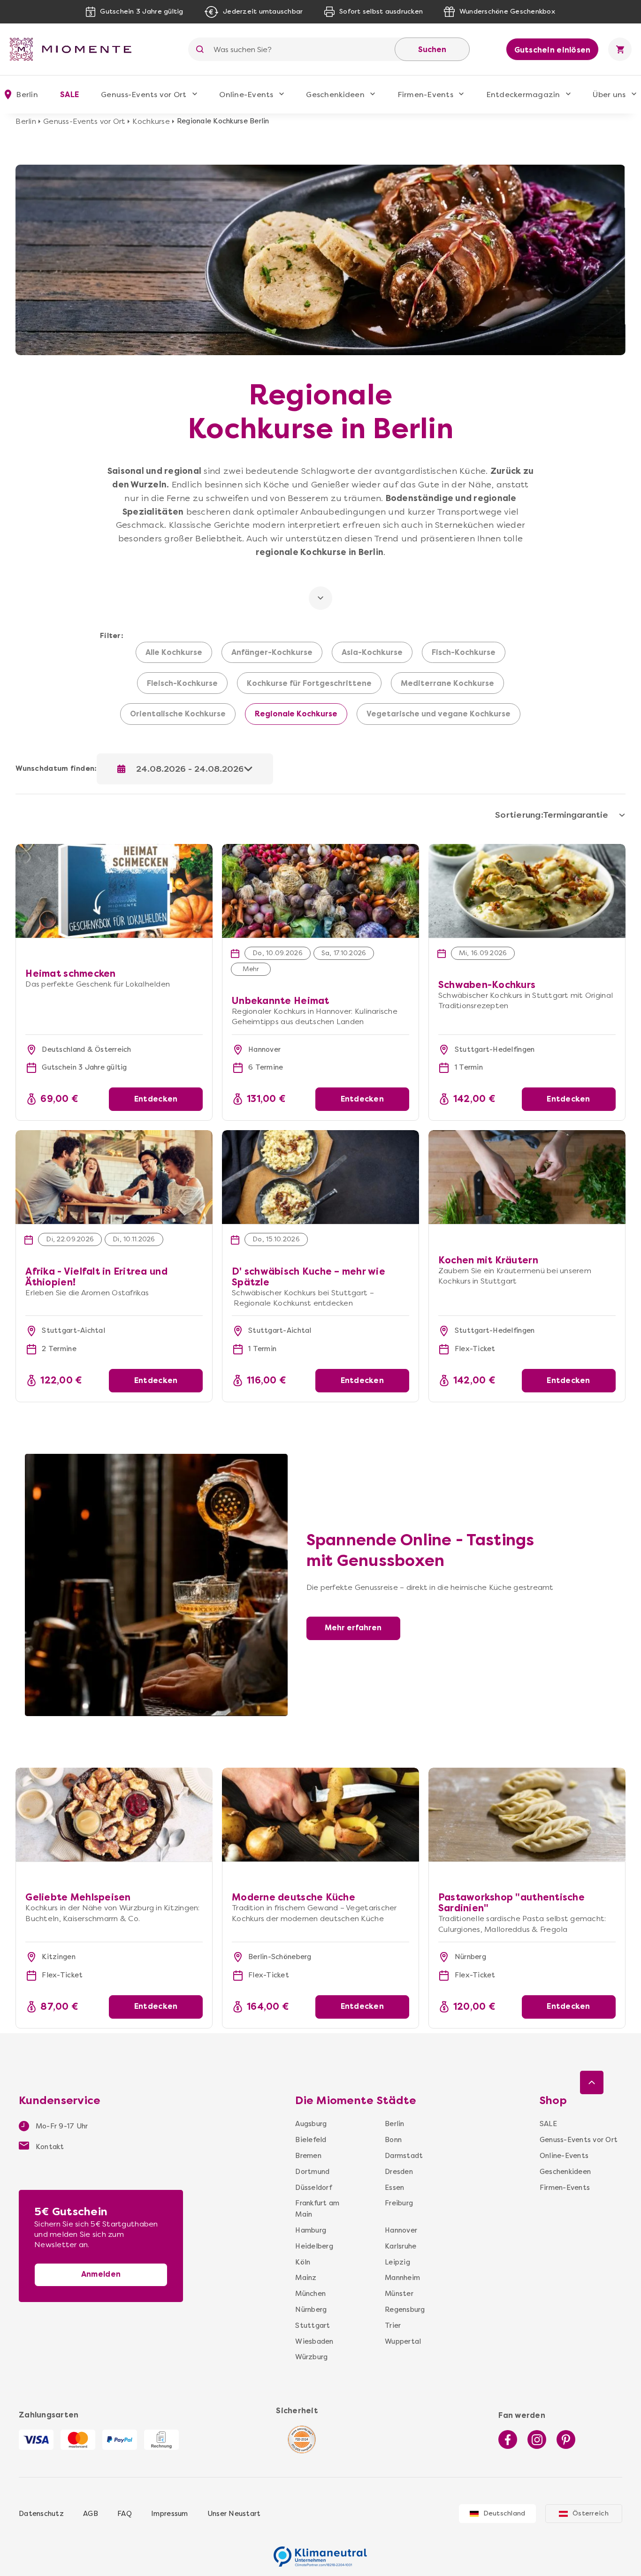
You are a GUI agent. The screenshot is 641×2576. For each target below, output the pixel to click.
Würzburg (311, 2357)
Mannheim (401, 2278)
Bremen (308, 2156)
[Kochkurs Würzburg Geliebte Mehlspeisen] (114, 1815)
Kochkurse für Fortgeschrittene (309, 684)
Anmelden (101, 2274)
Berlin (26, 121)
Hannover (401, 2230)
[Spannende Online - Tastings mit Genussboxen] (156, 1459)
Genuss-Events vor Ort (144, 95)
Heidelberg (314, 2246)
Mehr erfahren (353, 1628)
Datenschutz (41, 2514)
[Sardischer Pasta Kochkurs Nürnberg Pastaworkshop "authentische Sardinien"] (527, 1815)
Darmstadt (401, 2156)
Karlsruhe (401, 2246)
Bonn (393, 2140)
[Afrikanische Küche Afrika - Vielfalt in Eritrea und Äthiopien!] (114, 1177)
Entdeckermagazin (523, 95)
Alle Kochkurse (174, 653)
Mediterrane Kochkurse (447, 684)
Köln (303, 2262)
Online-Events (246, 95)
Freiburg (399, 2203)
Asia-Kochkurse (372, 653)
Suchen (432, 49)
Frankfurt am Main (317, 2209)
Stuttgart (313, 2325)
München (310, 2294)
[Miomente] (74, 49)
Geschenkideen (335, 95)
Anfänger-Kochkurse (272, 653)
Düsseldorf (313, 2188)
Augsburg (311, 2124)
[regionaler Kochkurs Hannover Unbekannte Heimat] (320, 849)
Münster (399, 2294)
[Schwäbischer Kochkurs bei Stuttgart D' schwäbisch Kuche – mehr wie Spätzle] (320, 1177)
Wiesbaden (314, 2341)
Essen (394, 2188)
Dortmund (312, 2172)
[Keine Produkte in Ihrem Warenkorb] (620, 49)
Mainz (306, 2278)
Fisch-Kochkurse (464, 653)
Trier (393, 2325)
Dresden (399, 2172)
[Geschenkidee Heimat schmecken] (114, 849)
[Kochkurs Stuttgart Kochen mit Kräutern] (527, 1177)
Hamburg (311, 2230)
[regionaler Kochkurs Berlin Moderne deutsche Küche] (320, 1815)
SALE (69, 95)
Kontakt (49, 2147)
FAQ (125, 2514)
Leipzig (397, 2262)
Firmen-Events (425, 95)
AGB (91, 2514)
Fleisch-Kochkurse (182, 684)
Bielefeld (311, 2140)
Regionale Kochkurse (296, 714)
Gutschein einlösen (553, 50)
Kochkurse (151, 121)
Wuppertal (401, 2341)
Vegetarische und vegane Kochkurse (439, 714)
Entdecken (156, 1099)
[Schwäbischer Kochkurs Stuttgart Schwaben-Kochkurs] (527, 891)
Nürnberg (311, 2310)
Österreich (591, 2513)
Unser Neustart (234, 2514)
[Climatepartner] (320, 2552)
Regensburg (401, 2310)
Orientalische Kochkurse (178, 714)
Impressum (169, 2514)
